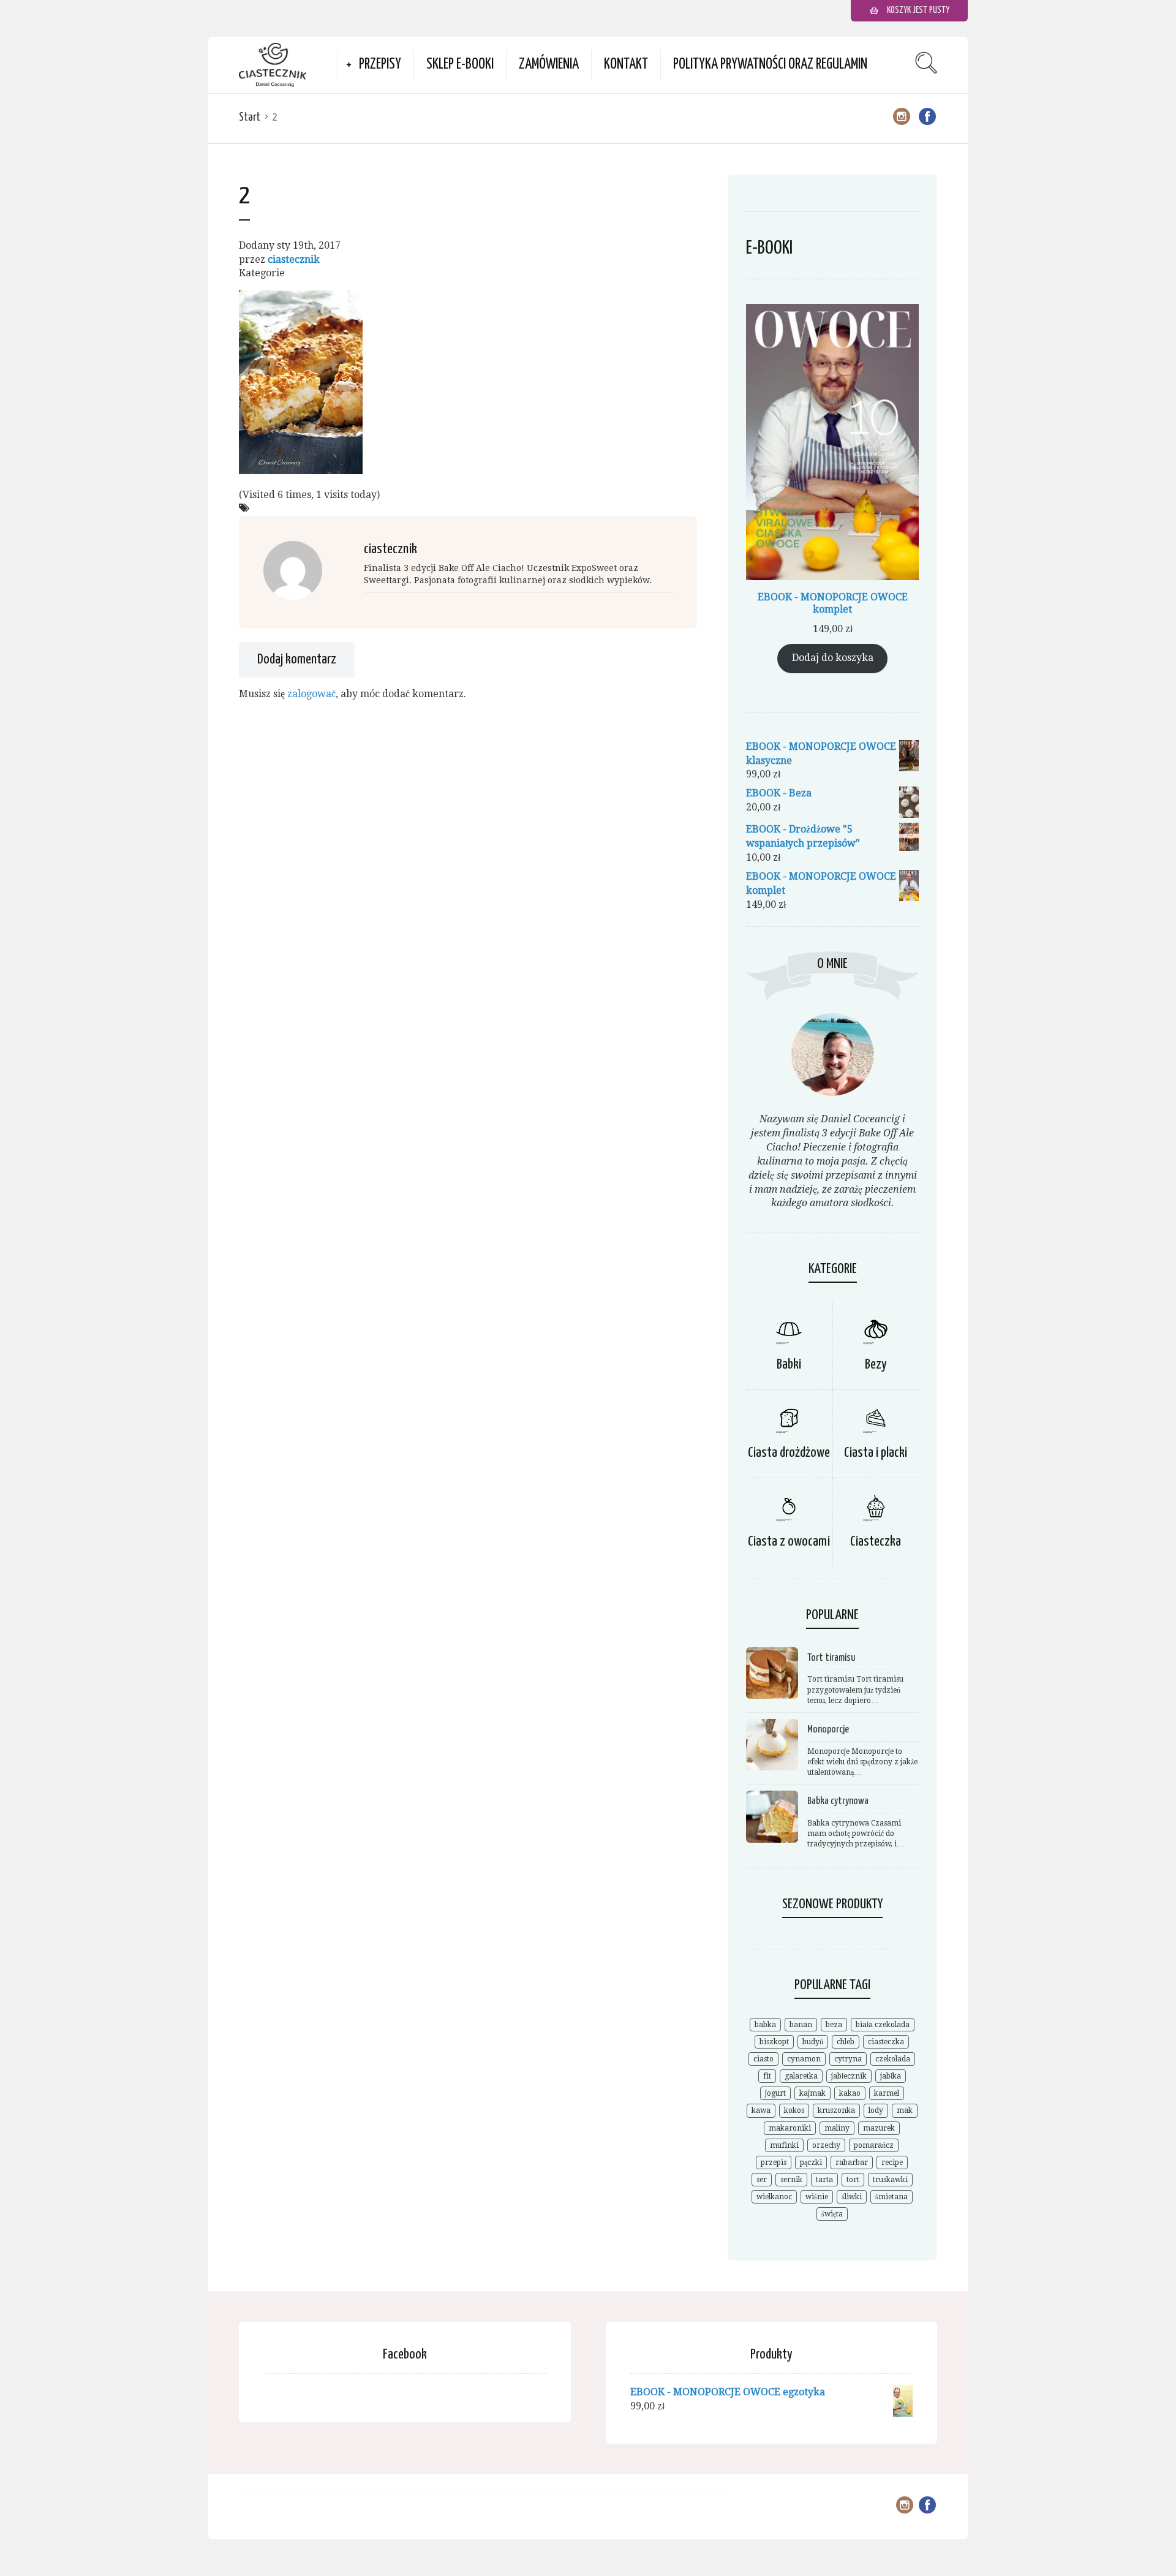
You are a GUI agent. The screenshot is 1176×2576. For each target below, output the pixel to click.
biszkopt (774, 2042)
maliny (837, 2128)
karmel (887, 2093)
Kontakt (626, 65)
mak (905, 2110)
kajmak (812, 2093)
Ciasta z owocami (789, 1542)
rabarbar (852, 2162)
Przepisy (380, 65)
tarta (824, 2180)
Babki (789, 1365)
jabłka (891, 2076)
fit (767, 2076)
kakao (850, 2093)
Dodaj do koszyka (833, 658)
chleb (846, 2042)
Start (250, 117)
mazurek (879, 2128)
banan (801, 2025)
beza (834, 2025)
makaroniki (790, 2128)
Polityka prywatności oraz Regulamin (770, 65)
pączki (811, 2162)
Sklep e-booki (460, 65)
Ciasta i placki (876, 1453)
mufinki (784, 2145)
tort (853, 2180)
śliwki (852, 2197)
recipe (892, 2162)
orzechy (826, 2145)
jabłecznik (849, 2076)
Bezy (876, 1365)
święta (832, 2214)
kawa (761, 2110)
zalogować (311, 694)
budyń (813, 2042)
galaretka (801, 2076)
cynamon (804, 2059)
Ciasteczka (876, 1542)
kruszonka (836, 2110)
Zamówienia (549, 65)
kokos (794, 2110)
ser (762, 2180)
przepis (774, 2162)
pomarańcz (874, 2145)
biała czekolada (883, 2025)
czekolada (893, 2059)
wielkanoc (774, 2197)
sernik (791, 2180)
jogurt (775, 2093)
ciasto (763, 2059)
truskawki (890, 2180)
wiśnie (817, 2197)
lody (876, 2110)
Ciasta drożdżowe (789, 1453)
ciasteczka (886, 2042)
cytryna (848, 2059)
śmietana (891, 2197)
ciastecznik (294, 259)
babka (765, 2025)
